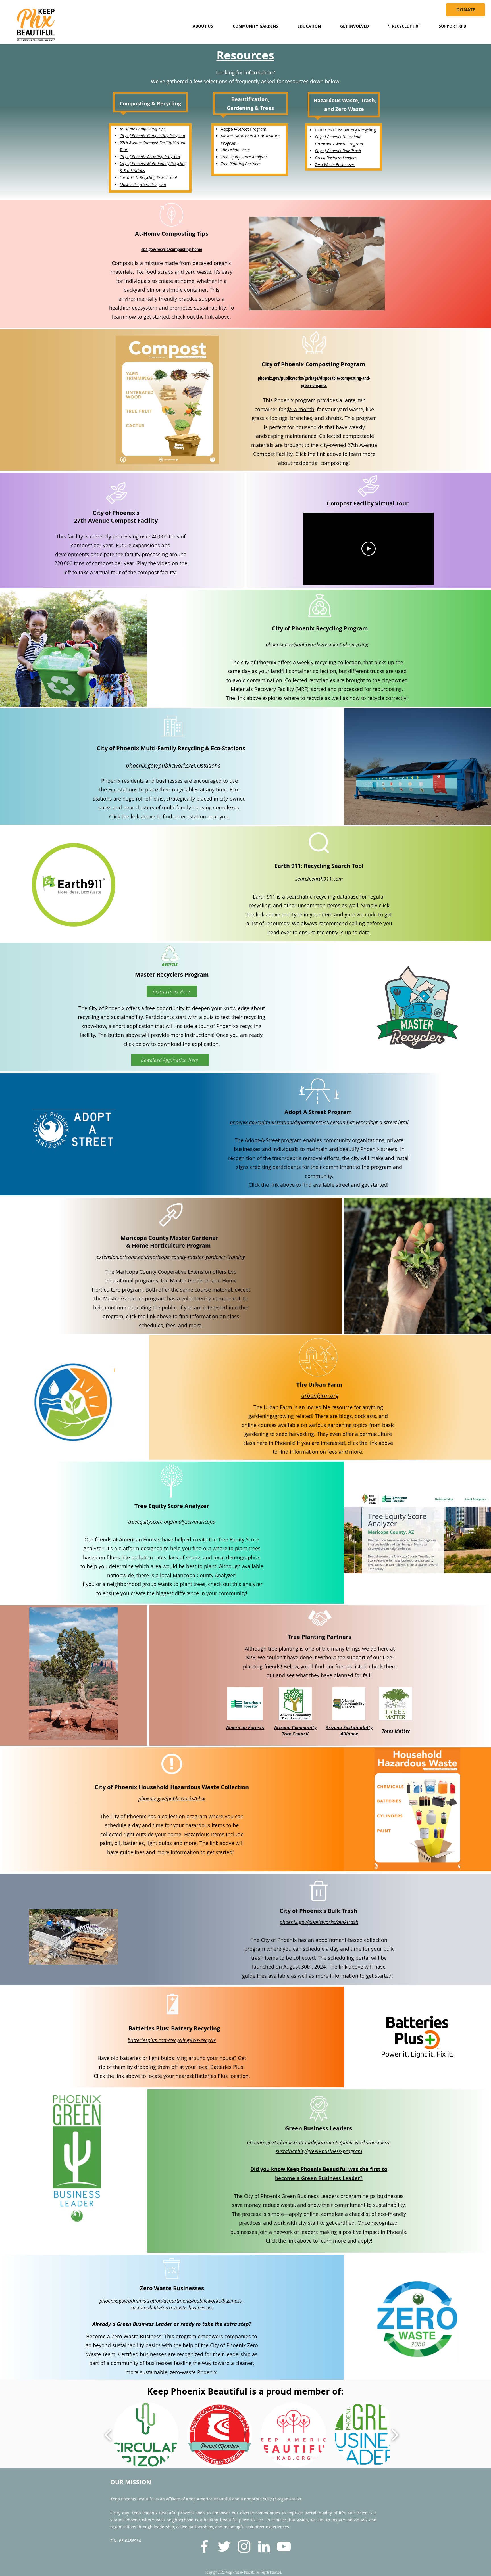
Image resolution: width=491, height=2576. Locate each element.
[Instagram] (244, 2546)
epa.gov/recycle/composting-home (172, 249)
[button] (203, 26)
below (142, 1044)
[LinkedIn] (264, 2546)
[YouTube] (284, 2546)
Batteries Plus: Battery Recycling (345, 130)
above (133, 1035)
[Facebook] (204, 2546)
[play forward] (395, 2435)
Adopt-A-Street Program (244, 129)
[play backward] (108, 2435)
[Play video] (369, 549)
